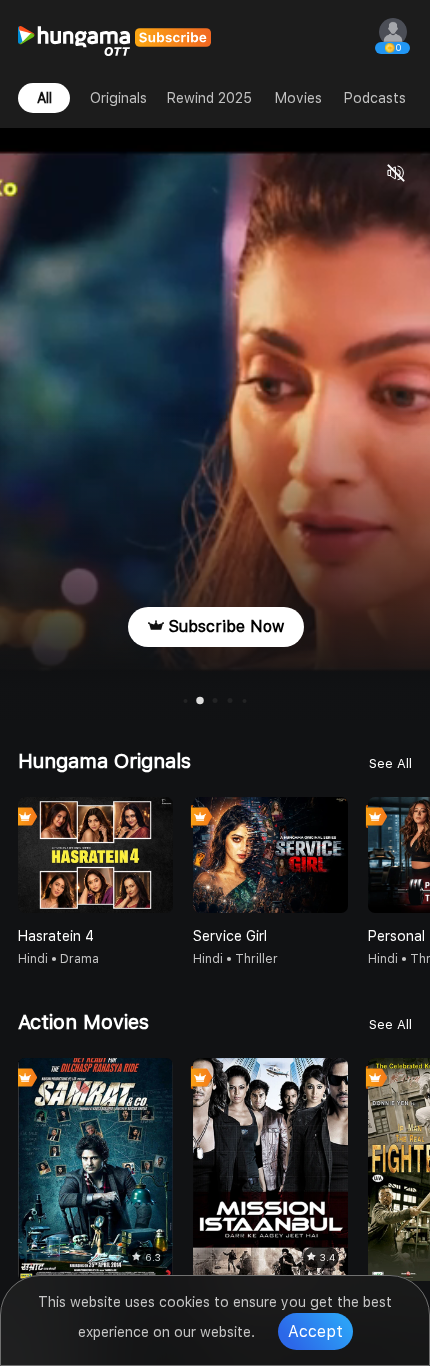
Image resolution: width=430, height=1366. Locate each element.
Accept (315, 1331)
